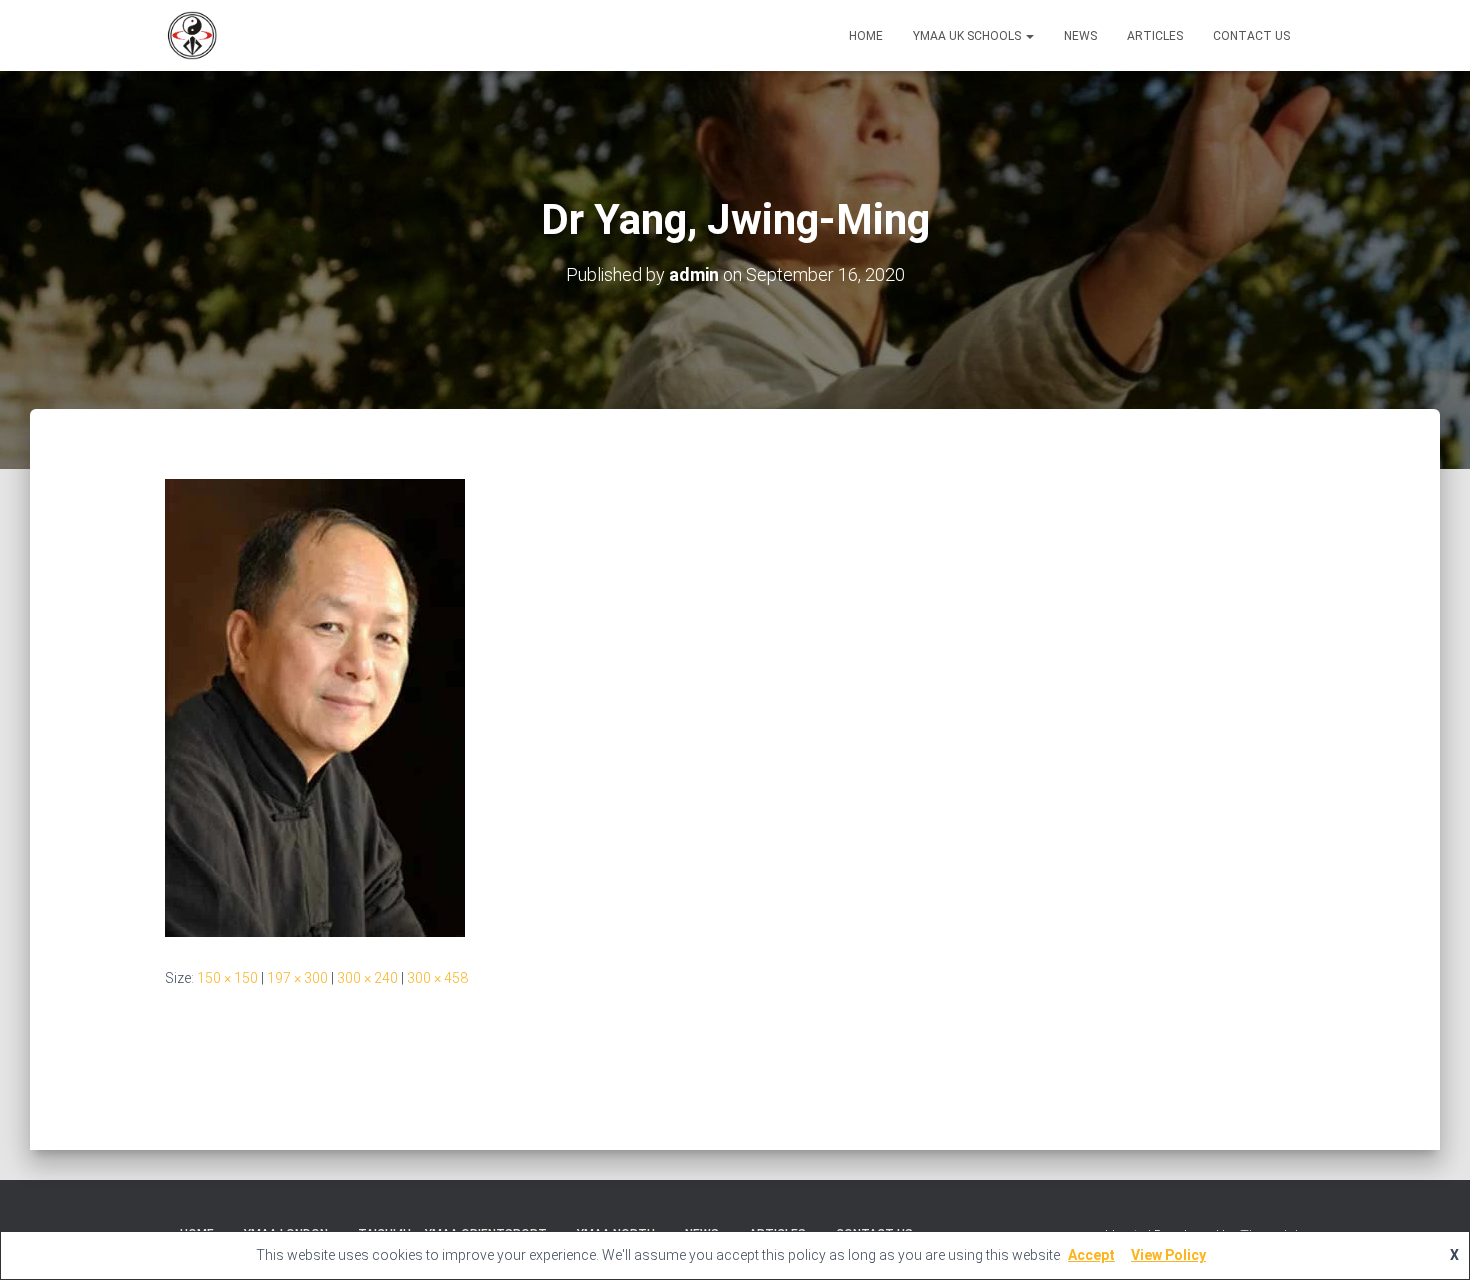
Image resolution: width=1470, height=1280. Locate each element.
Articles (1155, 36)
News (1080, 36)
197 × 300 (297, 978)
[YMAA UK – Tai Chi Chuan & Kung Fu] (193, 36)
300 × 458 (437, 978)
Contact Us (1251, 36)
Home (866, 36)
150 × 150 (227, 978)
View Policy (1168, 1255)
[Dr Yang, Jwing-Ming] (315, 707)
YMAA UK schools (968, 36)
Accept (1091, 1255)
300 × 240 (367, 978)
